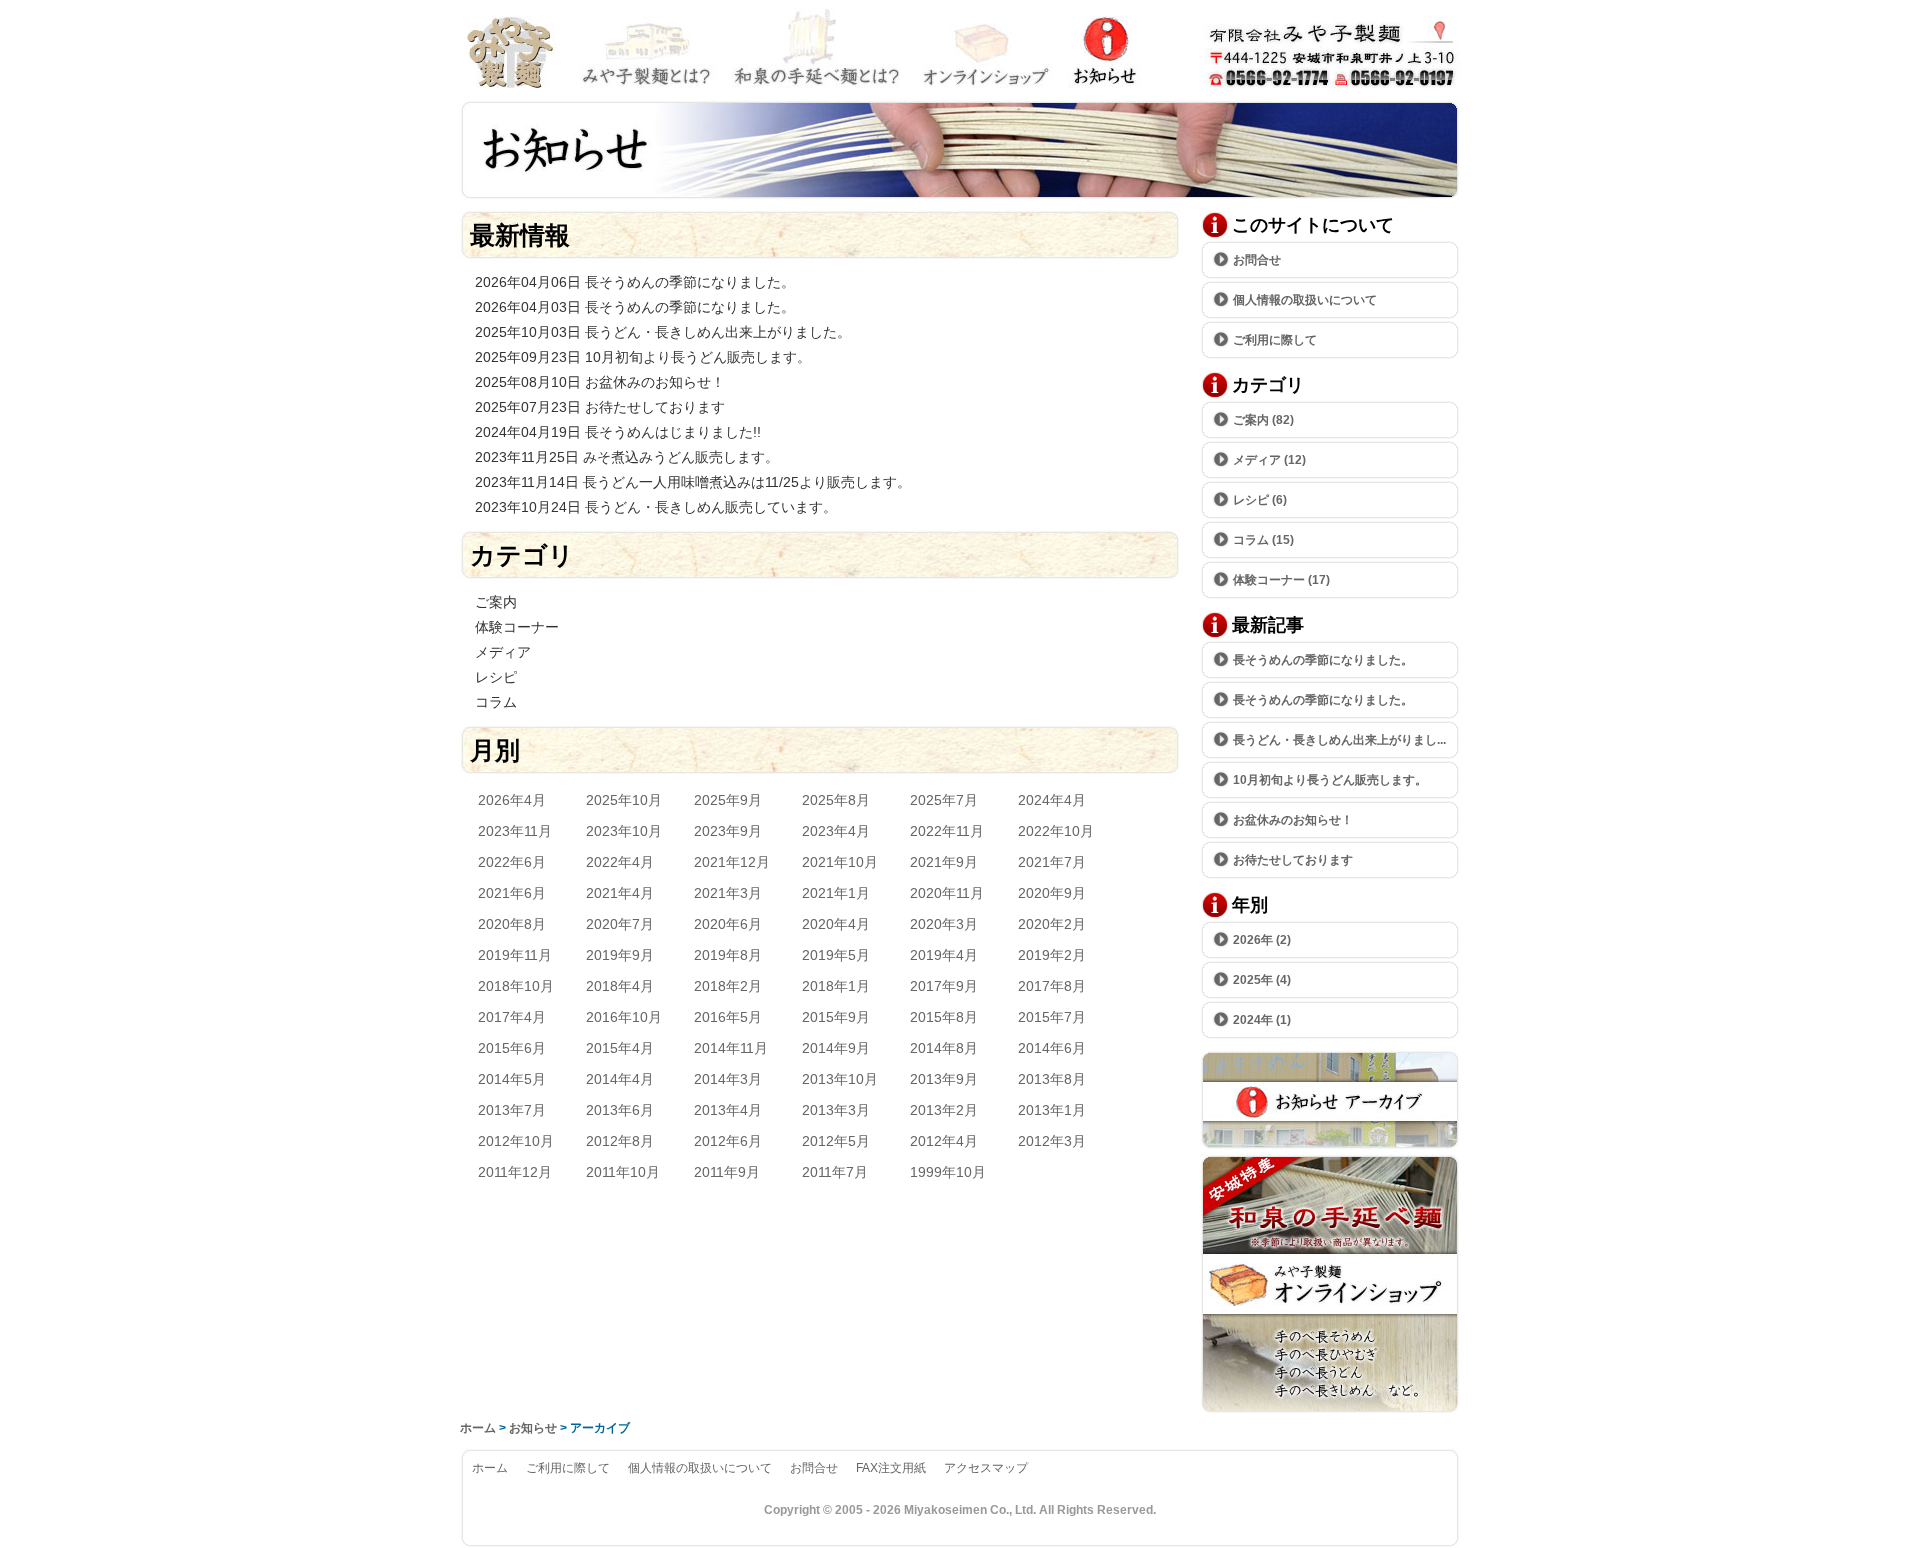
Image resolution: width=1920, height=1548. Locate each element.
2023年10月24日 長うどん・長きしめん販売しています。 (656, 507)
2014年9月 (836, 1048)
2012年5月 (836, 1141)
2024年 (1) (1262, 1020)
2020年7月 (620, 924)
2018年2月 (728, 986)
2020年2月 (1052, 924)
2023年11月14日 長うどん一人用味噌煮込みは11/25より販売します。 (693, 482)
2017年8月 (1052, 986)
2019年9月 (620, 955)
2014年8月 (944, 1048)
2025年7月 (944, 800)
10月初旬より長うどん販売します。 (1330, 780)
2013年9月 (944, 1079)
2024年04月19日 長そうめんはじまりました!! (618, 432)
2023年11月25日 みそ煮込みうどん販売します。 (627, 457)
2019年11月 (515, 955)
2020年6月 (728, 924)
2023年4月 (836, 831)
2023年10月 (624, 831)
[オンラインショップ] (1330, 1408)
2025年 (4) (1262, 980)
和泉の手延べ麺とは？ (815, 50)
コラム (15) (1263, 540)
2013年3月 (836, 1110)
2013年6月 (620, 1110)
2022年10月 (1056, 831)
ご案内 (496, 602)
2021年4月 (620, 893)
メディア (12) (1269, 460)
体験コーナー (517, 627)
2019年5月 (836, 955)
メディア (503, 652)
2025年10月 (624, 800)
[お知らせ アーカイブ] (1330, 1144)
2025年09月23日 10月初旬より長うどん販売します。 (643, 357)
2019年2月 (1052, 955)
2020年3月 (944, 924)
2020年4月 (836, 924)
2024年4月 (1052, 800)
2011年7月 (835, 1172)
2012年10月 (516, 1141)
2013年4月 (728, 1110)
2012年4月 (944, 1141)
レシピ (496, 677)
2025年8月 (836, 800)
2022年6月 (512, 862)
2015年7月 (1052, 1017)
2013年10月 (840, 1079)
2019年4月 (944, 955)
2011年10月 (623, 1172)
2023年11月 (515, 831)
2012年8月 (620, 1141)
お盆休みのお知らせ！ (1293, 820)
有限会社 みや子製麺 (515, 50)
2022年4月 (620, 862)
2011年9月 (727, 1172)
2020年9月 (1052, 893)
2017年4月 (512, 1017)
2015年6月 (512, 1048)
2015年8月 (944, 1017)
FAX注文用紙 (891, 1468)
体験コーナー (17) (1281, 580)
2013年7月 (512, 1110)
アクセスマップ (986, 1468)
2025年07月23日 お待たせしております (600, 407)
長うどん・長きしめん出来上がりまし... (1339, 740)
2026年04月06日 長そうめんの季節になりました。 (635, 282)
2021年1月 (836, 893)
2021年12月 (732, 862)
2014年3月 (728, 1079)
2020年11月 (947, 893)
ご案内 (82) (1263, 420)
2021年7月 (1052, 862)
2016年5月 (728, 1017)
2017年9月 (944, 986)
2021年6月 (512, 893)
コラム (496, 702)
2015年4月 (620, 1048)
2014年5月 (512, 1079)
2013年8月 (1052, 1079)
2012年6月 (728, 1141)
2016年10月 (624, 1017)
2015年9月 (836, 1017)
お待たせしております (1293, 860)
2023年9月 (728, 831)
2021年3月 (728, 893)
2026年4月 (512, 800)
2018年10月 (516, 986)
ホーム (478, 1428)
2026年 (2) (1262, 940)
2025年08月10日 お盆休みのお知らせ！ (600, 382)
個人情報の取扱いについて (1305, 300)
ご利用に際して (1275, 340)
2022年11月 (947, 831)
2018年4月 (620, 986)
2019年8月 (728, 955)
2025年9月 (728, 800)
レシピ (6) (1260, 500)
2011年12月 (515, 1172)
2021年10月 (840, 862)
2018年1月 (836, 986)
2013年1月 (1052, 1110)
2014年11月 (731, 1048)
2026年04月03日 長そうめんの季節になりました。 (635, 307)
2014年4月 (620, 1079)
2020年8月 (512, 924)
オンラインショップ (985, 50)
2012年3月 (1052, 1141)
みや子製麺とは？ (650, 50)
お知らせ (1110, 50)
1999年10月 (948, 1172)
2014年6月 (1052, 1048)
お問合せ (1310, 50)
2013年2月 (944, 1110)
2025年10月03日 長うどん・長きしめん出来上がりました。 (663, 332)
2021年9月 (944, 862)
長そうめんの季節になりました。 (1323, 660)
